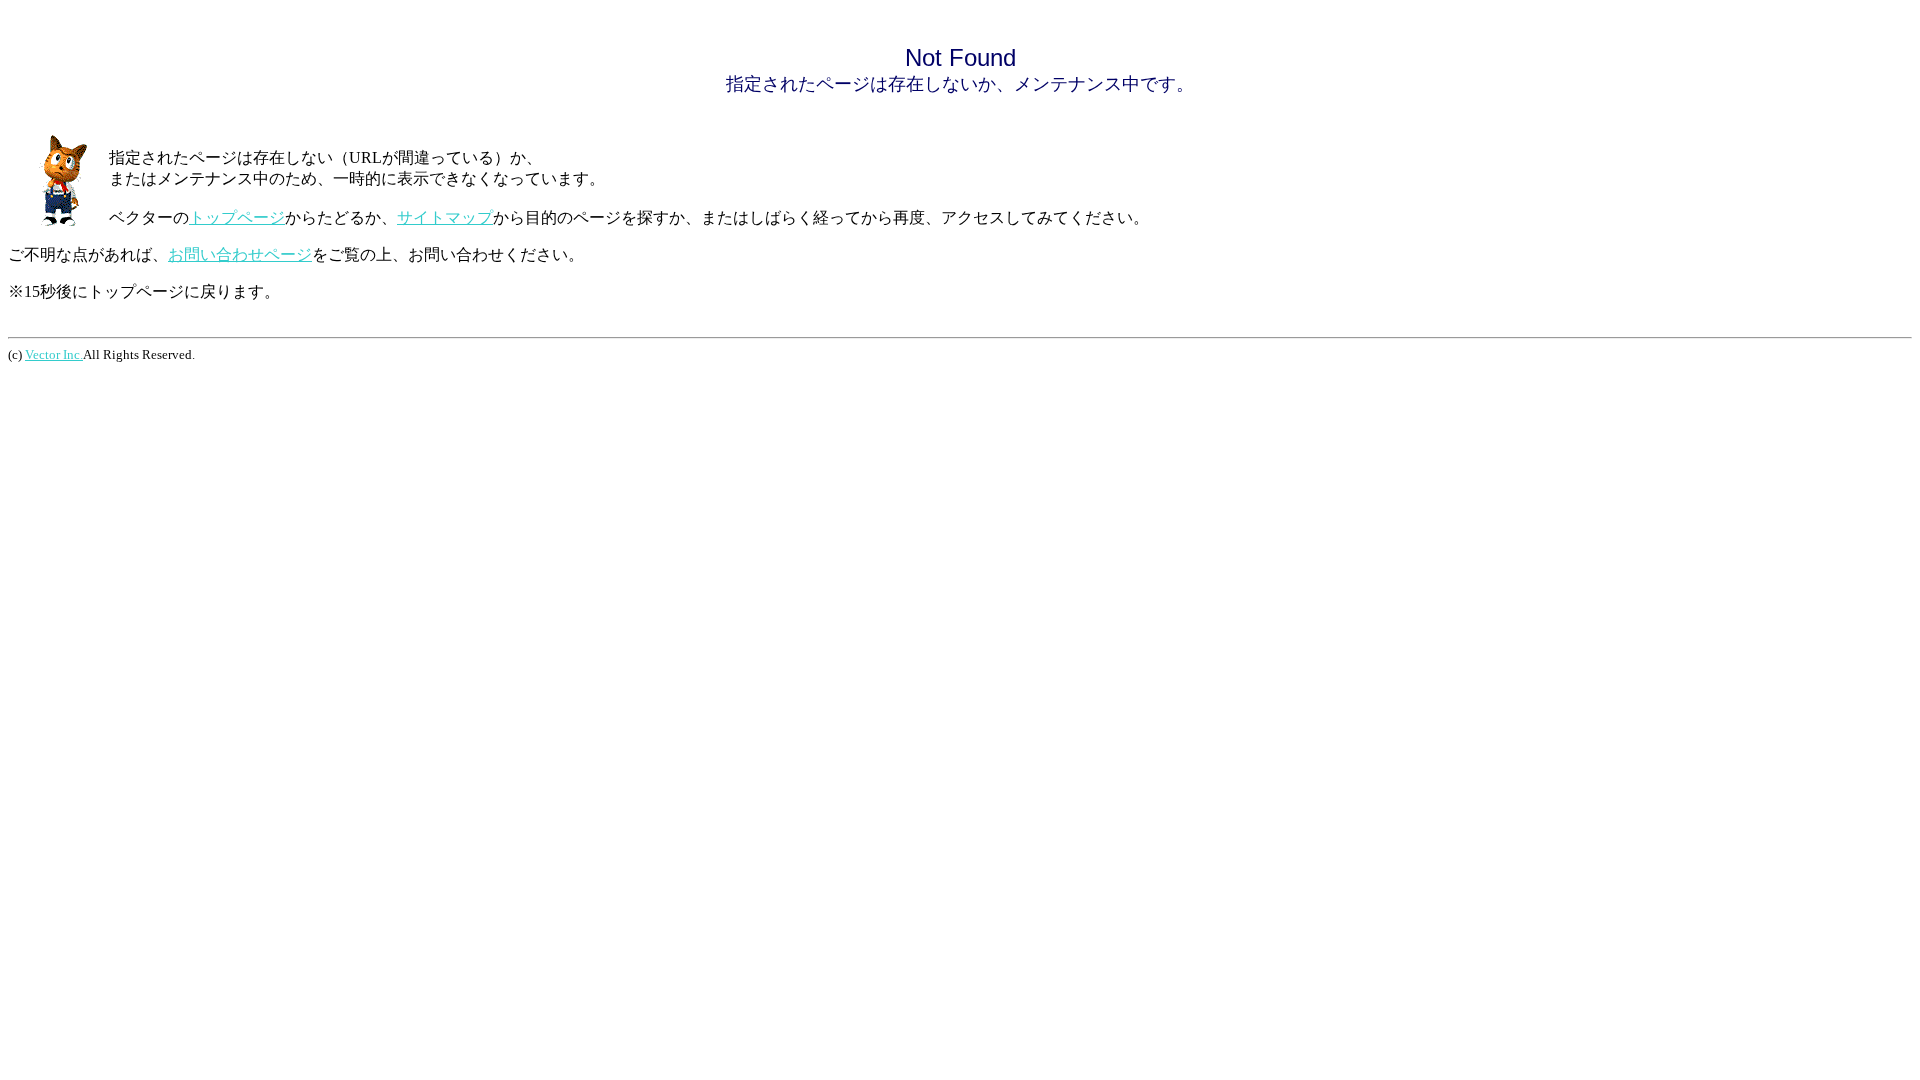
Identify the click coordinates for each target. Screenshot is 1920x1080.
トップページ (237, 217)
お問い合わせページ (240, 254)
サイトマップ (445, 217)
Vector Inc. (54, 354)
